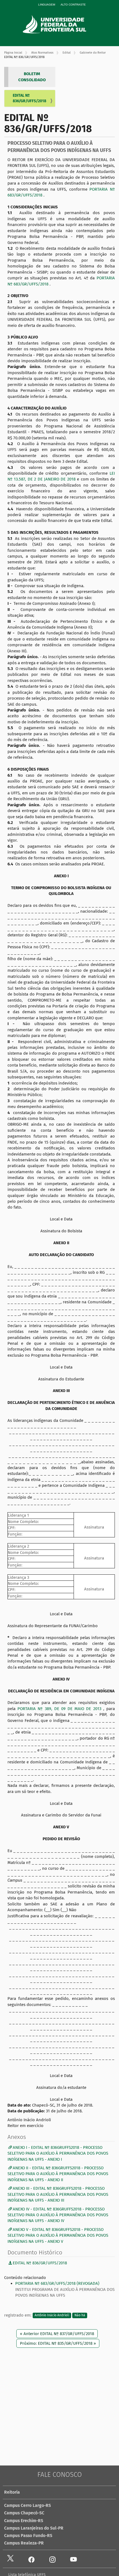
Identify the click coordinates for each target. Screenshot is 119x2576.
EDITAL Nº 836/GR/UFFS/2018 (29, 98)
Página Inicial (13, 53)
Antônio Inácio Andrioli (52, 2315)
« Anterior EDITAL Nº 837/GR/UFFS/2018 (57, 2334)
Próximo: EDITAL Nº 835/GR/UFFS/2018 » (58, 2343)
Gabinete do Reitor (93, 53)
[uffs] (62, 24)
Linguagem (47, 5)
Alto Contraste (73, 5)
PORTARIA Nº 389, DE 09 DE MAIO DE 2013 (60, 1709)
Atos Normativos (42, 53)
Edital (67, 53)
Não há (80, 2315)
